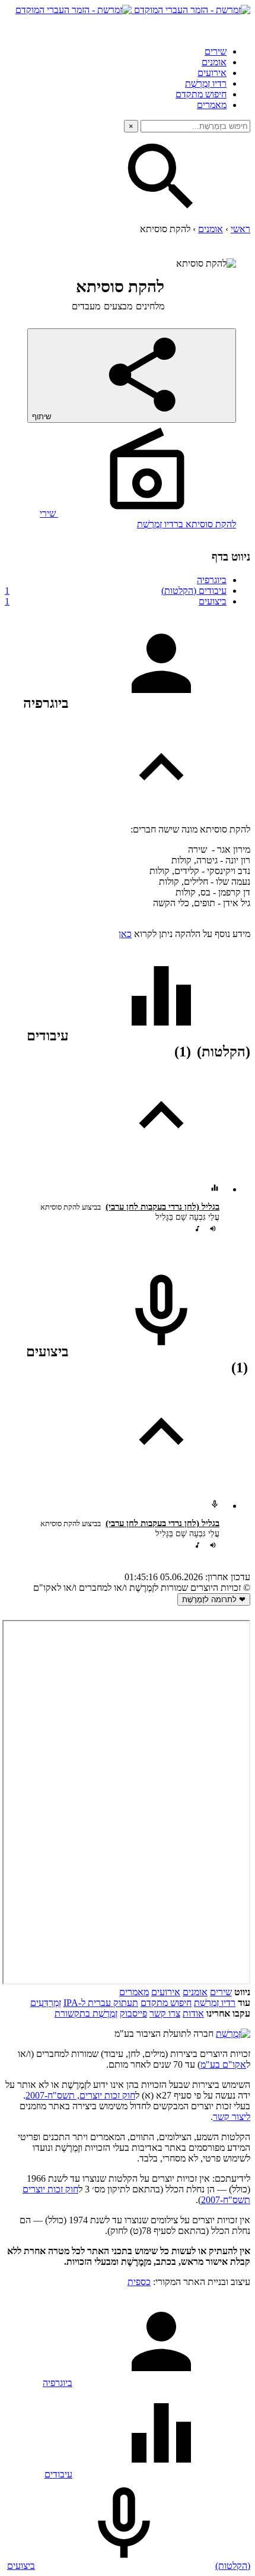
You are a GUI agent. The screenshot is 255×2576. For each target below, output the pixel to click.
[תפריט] (240, 26)
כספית (139, 2282)
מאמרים (212, 105)
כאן (125, 934)
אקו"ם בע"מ (223, 2064)
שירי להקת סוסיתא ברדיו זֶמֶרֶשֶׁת (138, 519)
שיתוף (43, 417)
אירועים (212, 73)
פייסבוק (133, 2013)
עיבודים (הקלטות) (116, 591)
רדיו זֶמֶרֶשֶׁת (206, 83)
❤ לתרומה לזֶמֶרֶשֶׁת (214, 1599)
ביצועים (116, 601)
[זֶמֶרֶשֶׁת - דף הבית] (233, 2034)
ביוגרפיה (212, 580)
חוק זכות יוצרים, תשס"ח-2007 (80, 2095)
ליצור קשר (232, 2117)
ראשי (240, 229)
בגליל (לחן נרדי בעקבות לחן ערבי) (162, 1207)
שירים (216, 51)
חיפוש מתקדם (201, 94)
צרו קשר (165, 2013)
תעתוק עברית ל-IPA (101, 2003)
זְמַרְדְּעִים (46, 2003)
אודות (193, 2013)
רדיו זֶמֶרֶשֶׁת (215, 2003)
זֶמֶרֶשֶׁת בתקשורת (86, 2013)
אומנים (214, 62)
